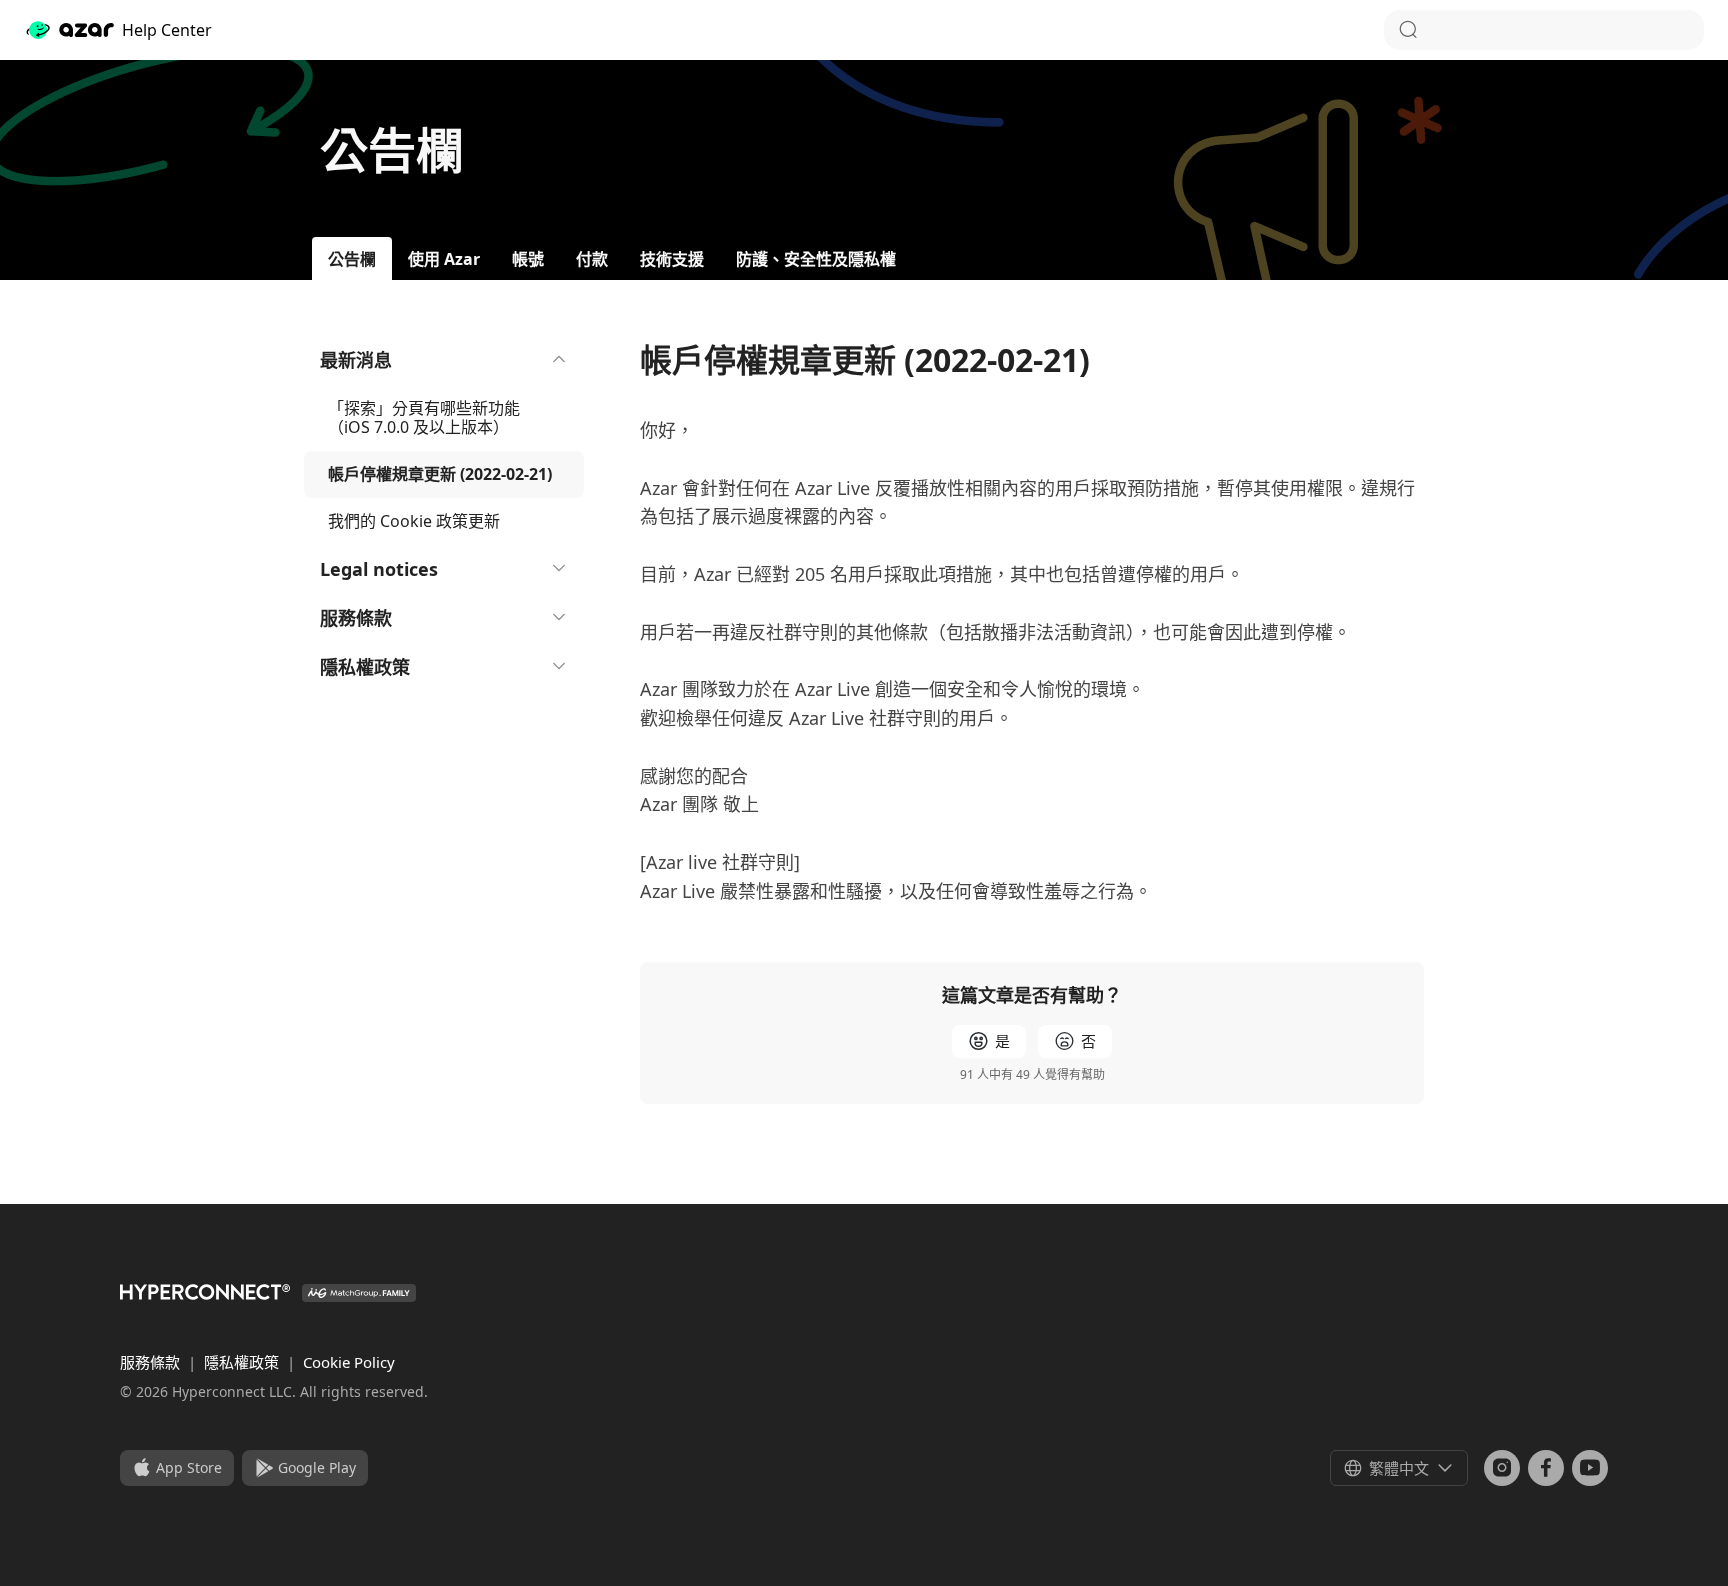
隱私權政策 (365, 667)
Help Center (167, 30)
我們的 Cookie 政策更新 (414, 521)
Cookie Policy (349, 1362)
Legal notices (379, 569)
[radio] (989, 1041)
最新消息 (356, 360)
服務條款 (356, 618)
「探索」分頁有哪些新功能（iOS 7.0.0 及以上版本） (424, 417)
